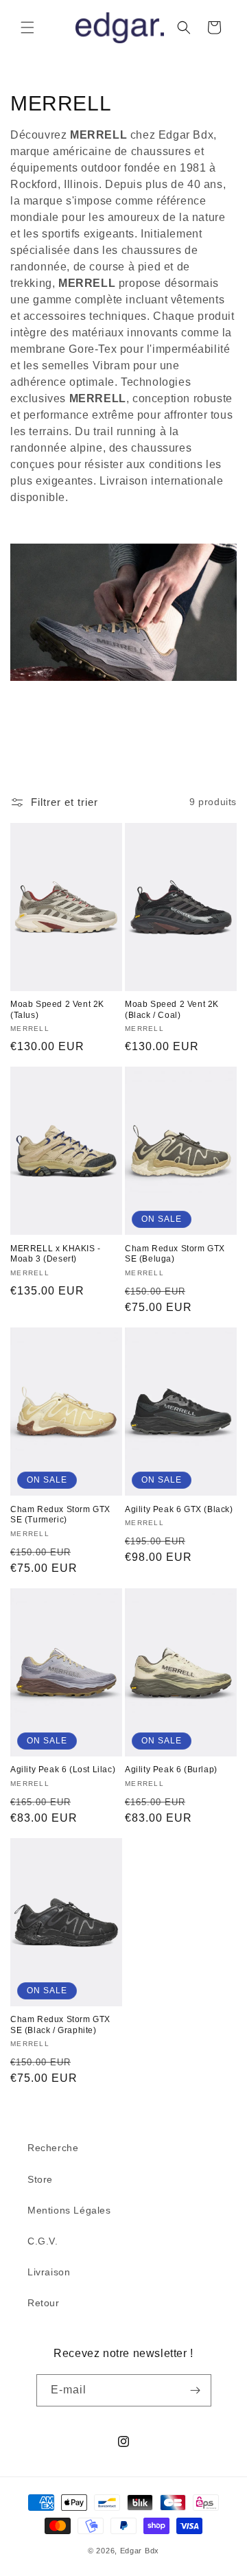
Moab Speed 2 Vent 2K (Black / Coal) (172, 1010)
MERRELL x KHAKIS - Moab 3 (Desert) (56, 1254)
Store (40, 2179)
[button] (27, 27)
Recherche (53, 2148)
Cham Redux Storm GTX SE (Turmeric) (60, 1515)
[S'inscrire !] (196, 2390)
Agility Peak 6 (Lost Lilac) (63, 1769)
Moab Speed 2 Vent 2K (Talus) (57, 1010)
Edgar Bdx (140, 2551)
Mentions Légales (69, 2210)
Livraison (49, 2272)
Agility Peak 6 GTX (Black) (179, 1509)
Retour (44, 2303)
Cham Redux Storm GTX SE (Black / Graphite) (60, 2025)
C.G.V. (43, 2241)
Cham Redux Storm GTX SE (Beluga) (175, 1254)
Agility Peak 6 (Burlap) (171, 1769)
